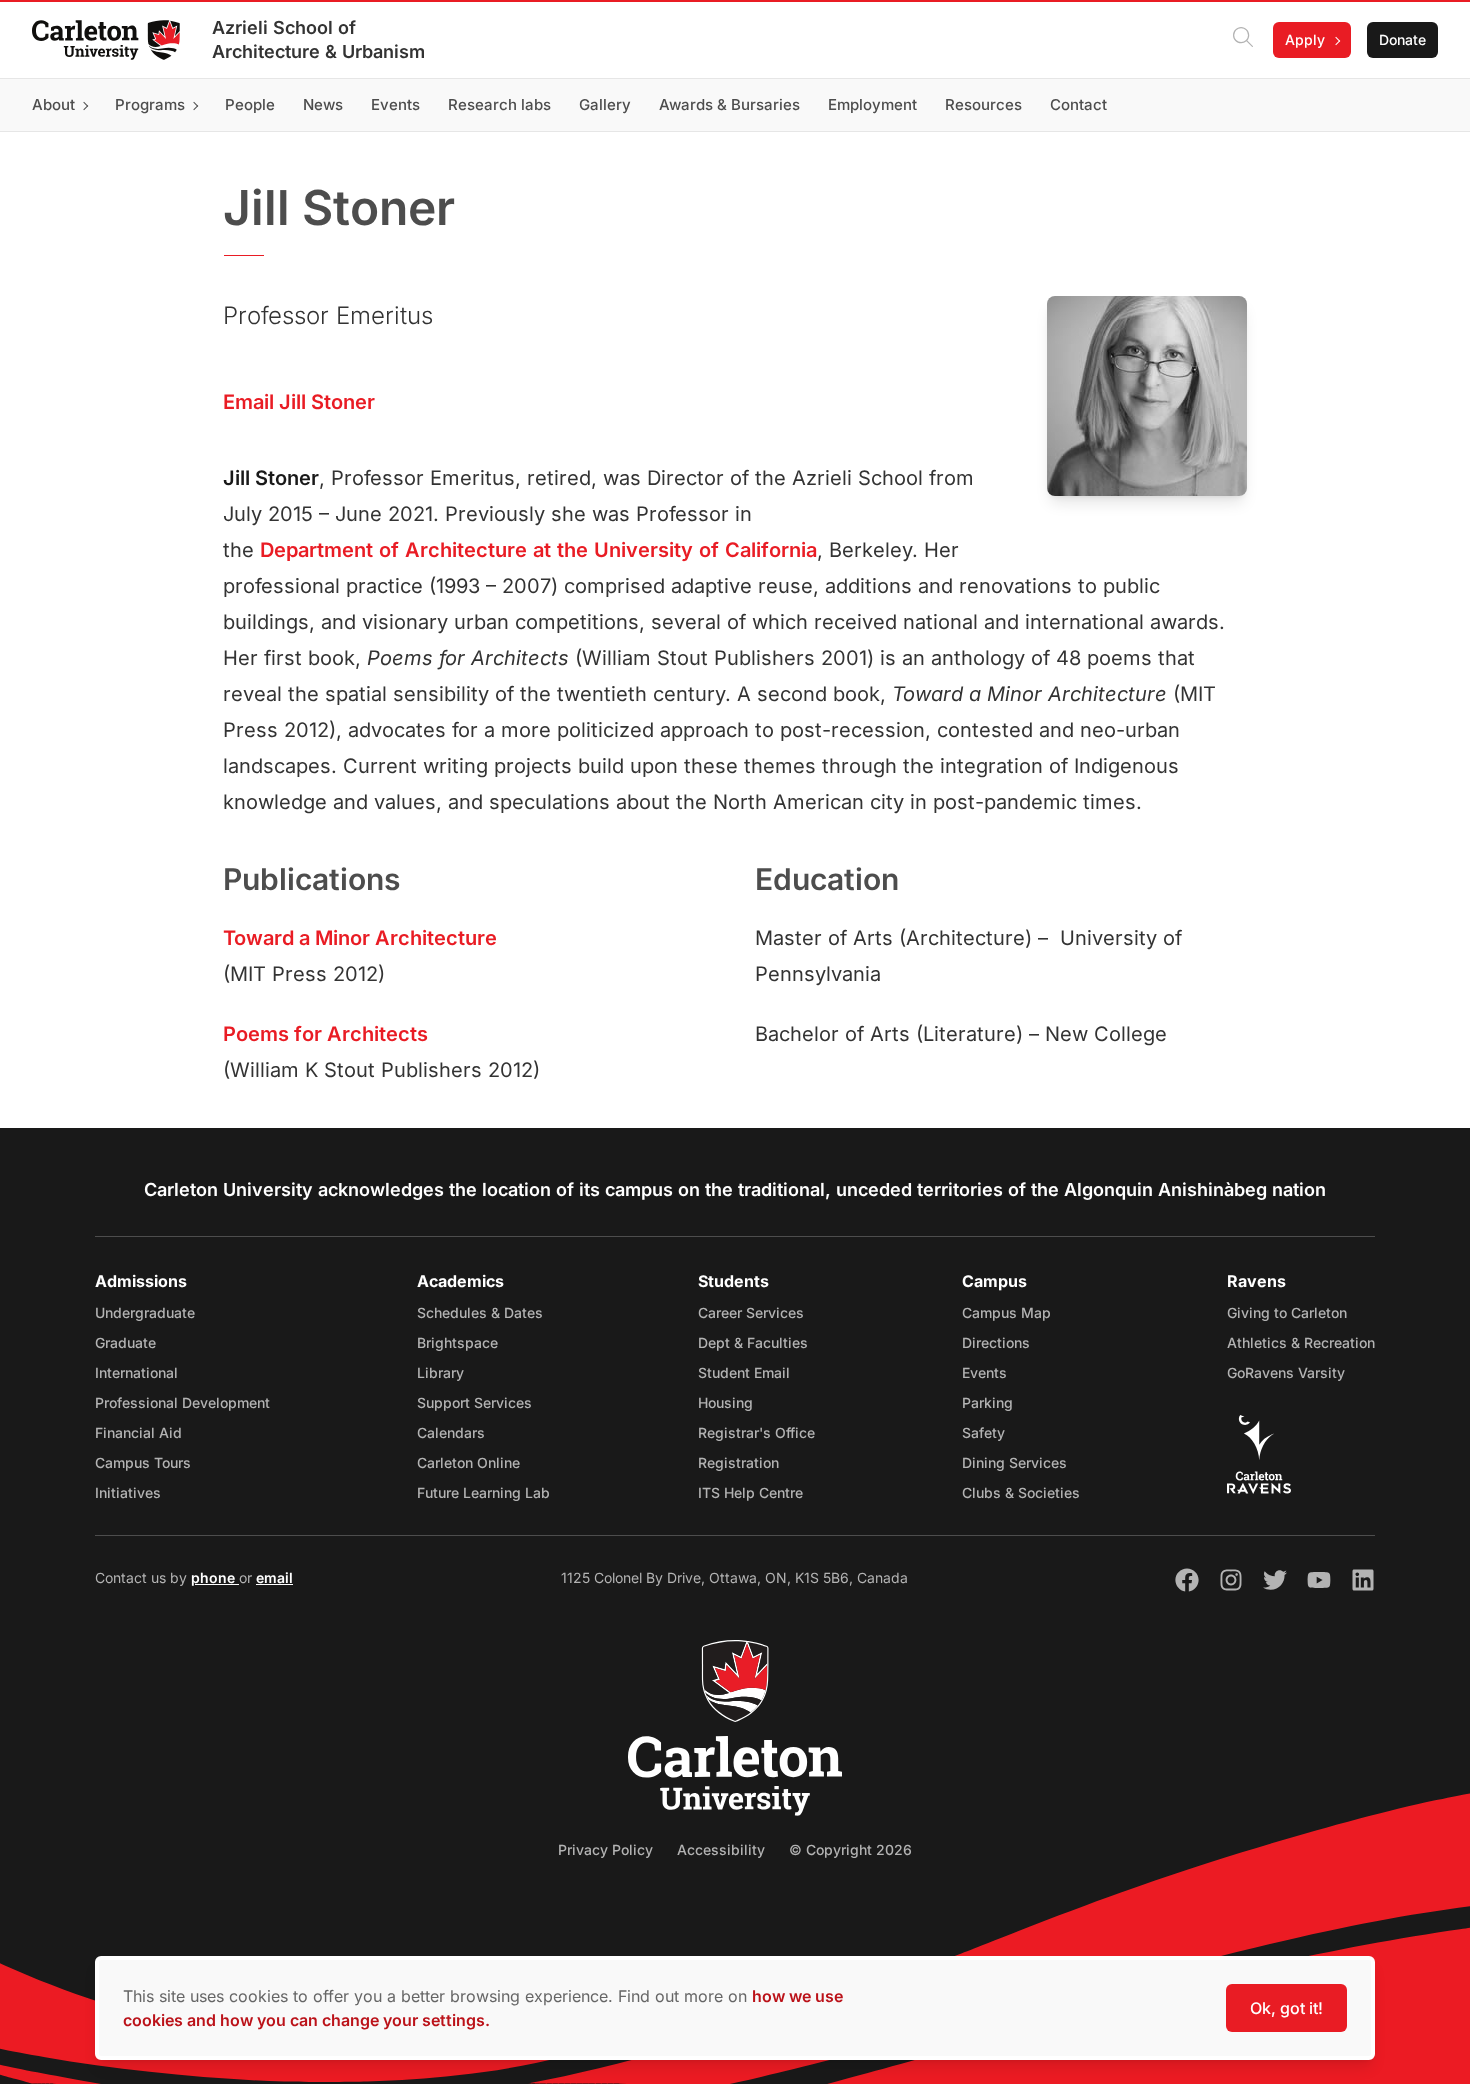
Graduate (125, 1342)
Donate (1402, 39)
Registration (738, 1462)
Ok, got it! (1286, 2008)
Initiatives (128, 1492)
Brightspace (457, 1342)
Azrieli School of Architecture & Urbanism (318, 39)
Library (440, 1372)
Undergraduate (145, 1312)
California (771, 550)
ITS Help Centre (750, 1492)
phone (215, 1577)
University (643, 550)
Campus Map (1006, 1312)
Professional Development (182, 1402)
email (274, 1577)
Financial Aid (138, 1432)
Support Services (474, 1402)
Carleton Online (468, 1462)
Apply (1305, 39)
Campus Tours (143, 1462)
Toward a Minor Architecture (360, 938)
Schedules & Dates (480, 1312)
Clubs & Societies (1021, 1492)
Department (316, 550)
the (572, 550)
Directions (996, 1342)
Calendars (451, 1432)
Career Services (751, 1312)
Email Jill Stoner (299, 402)
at (542, 550)
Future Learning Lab (483, 1492)
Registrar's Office (756, 1432)
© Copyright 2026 (850, 1849)
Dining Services (1014, 1462)
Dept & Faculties (753, 1342)
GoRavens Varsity (1286, 1372)
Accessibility (721, 1849)
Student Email (744, 1372)
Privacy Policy (605, 1849)
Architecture (466, 550)
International (136, 1372)
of (389, 550)
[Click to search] (1243, 40)
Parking (987, 1402)
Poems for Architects (325, 1034)
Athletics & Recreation (1301, 1342)
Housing (725, 1402)
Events (984, 1372)
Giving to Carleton (1287, 1312)
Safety (983, 1432)
